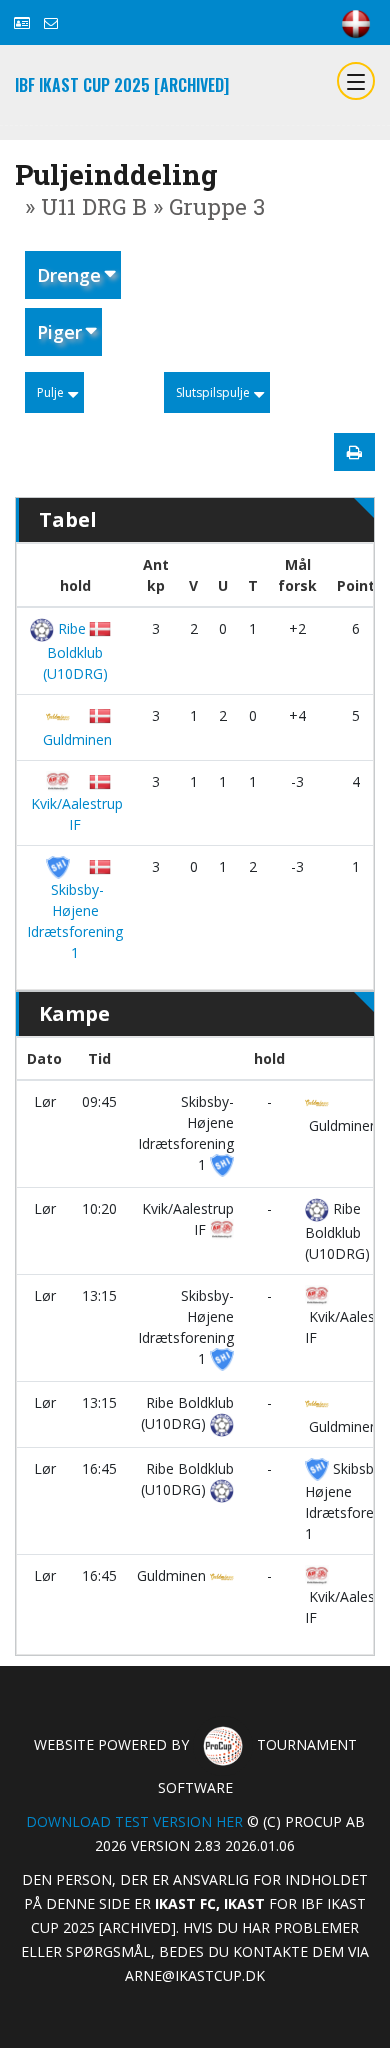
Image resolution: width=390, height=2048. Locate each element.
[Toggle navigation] (356, 81)
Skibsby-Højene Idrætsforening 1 (75, 921)
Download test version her (134, 1821)
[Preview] (354, 452)
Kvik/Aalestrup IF (75, 814)
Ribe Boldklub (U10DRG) (75, 651)
